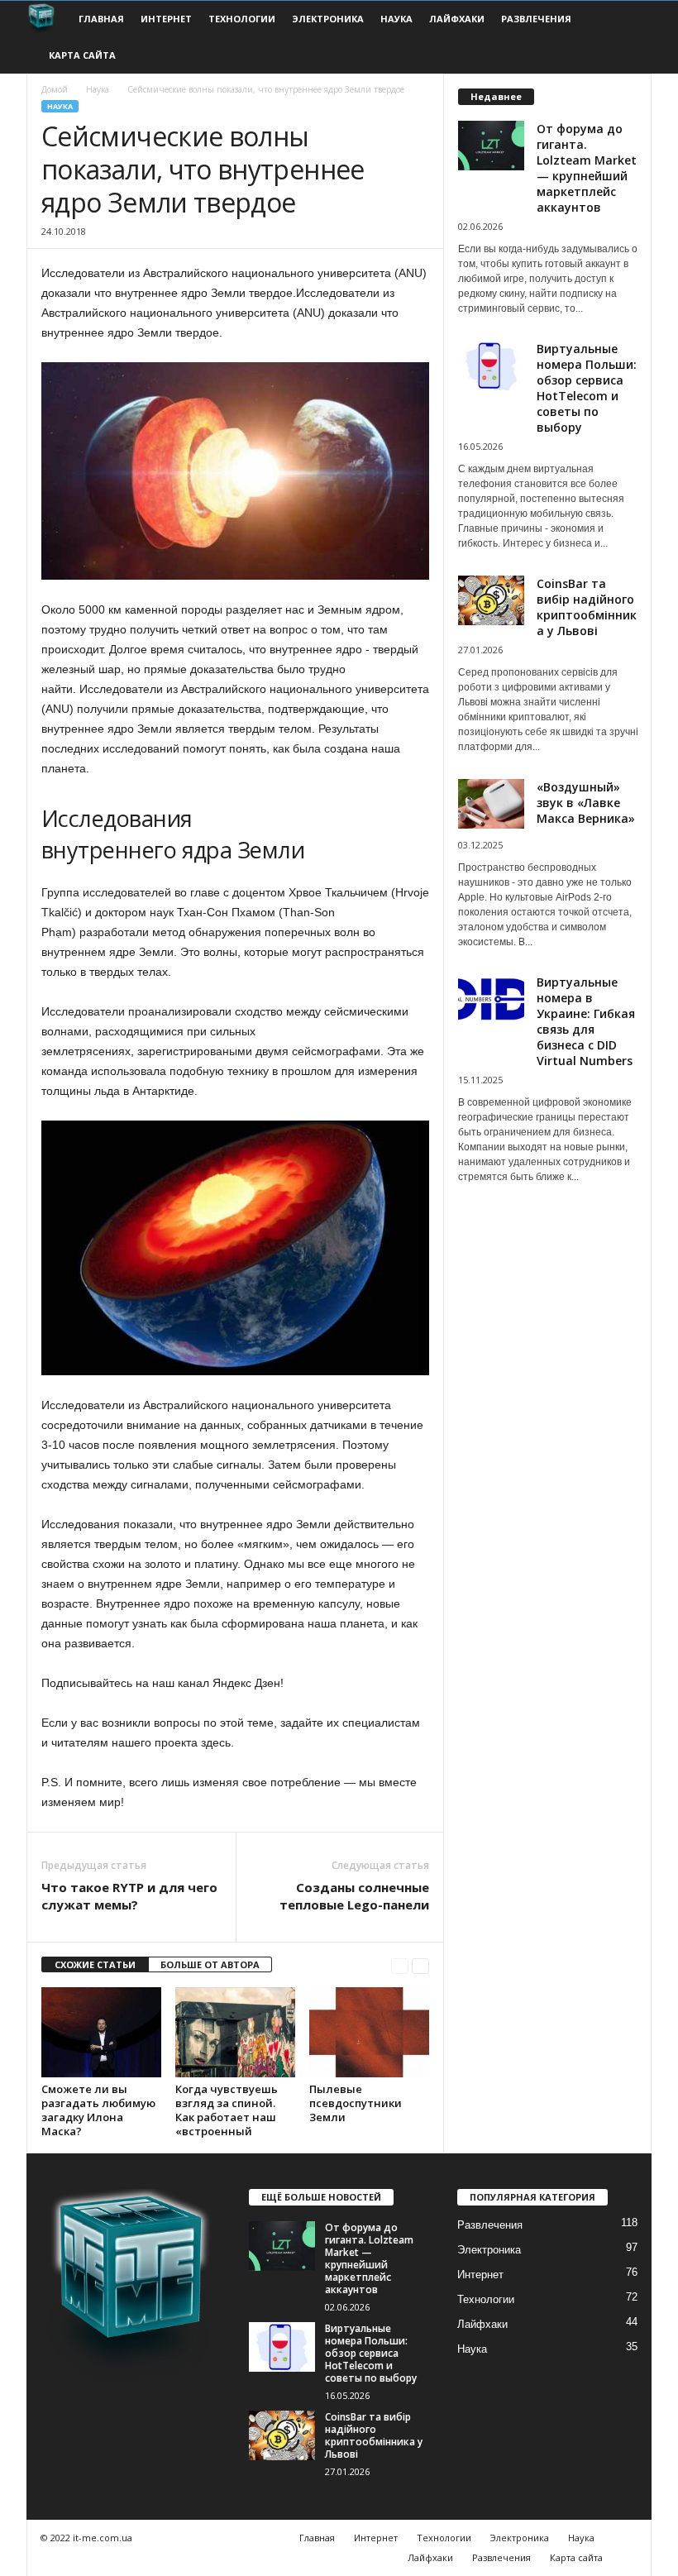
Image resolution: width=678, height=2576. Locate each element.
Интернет (166, 19)
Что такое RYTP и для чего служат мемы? (129, 1896)
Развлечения (536, 19)
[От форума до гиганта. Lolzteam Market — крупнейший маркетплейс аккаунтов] (282, 2246)
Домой (55, 89)
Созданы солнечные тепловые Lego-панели (354, 1896)
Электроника (328, 19)
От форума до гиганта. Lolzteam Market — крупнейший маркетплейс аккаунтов (587, 168)
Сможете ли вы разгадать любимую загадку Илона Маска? (98, 2110)
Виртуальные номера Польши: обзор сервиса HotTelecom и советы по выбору (587, 388)
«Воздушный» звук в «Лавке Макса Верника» (586, 803)
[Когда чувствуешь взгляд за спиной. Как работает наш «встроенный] (235, 2032)
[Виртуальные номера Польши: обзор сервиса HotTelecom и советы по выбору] (282, 2347)
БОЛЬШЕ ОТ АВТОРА (210, 1964)
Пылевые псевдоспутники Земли (356, 2103)
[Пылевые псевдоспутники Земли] (369, 2032)
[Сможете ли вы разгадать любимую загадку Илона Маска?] (101, 2032)
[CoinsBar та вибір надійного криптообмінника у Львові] (282, 2435)
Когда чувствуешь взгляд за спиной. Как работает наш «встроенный (227, 2110)
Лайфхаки (457, 19)
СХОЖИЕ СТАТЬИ (95, 1964)
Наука (396, 19)
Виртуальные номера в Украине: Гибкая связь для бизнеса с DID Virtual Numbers (586, 1021)
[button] (627, 37)
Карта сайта (82, 55)
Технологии (242, 19)
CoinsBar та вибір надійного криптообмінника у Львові (587, 607)
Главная (101, 19)
